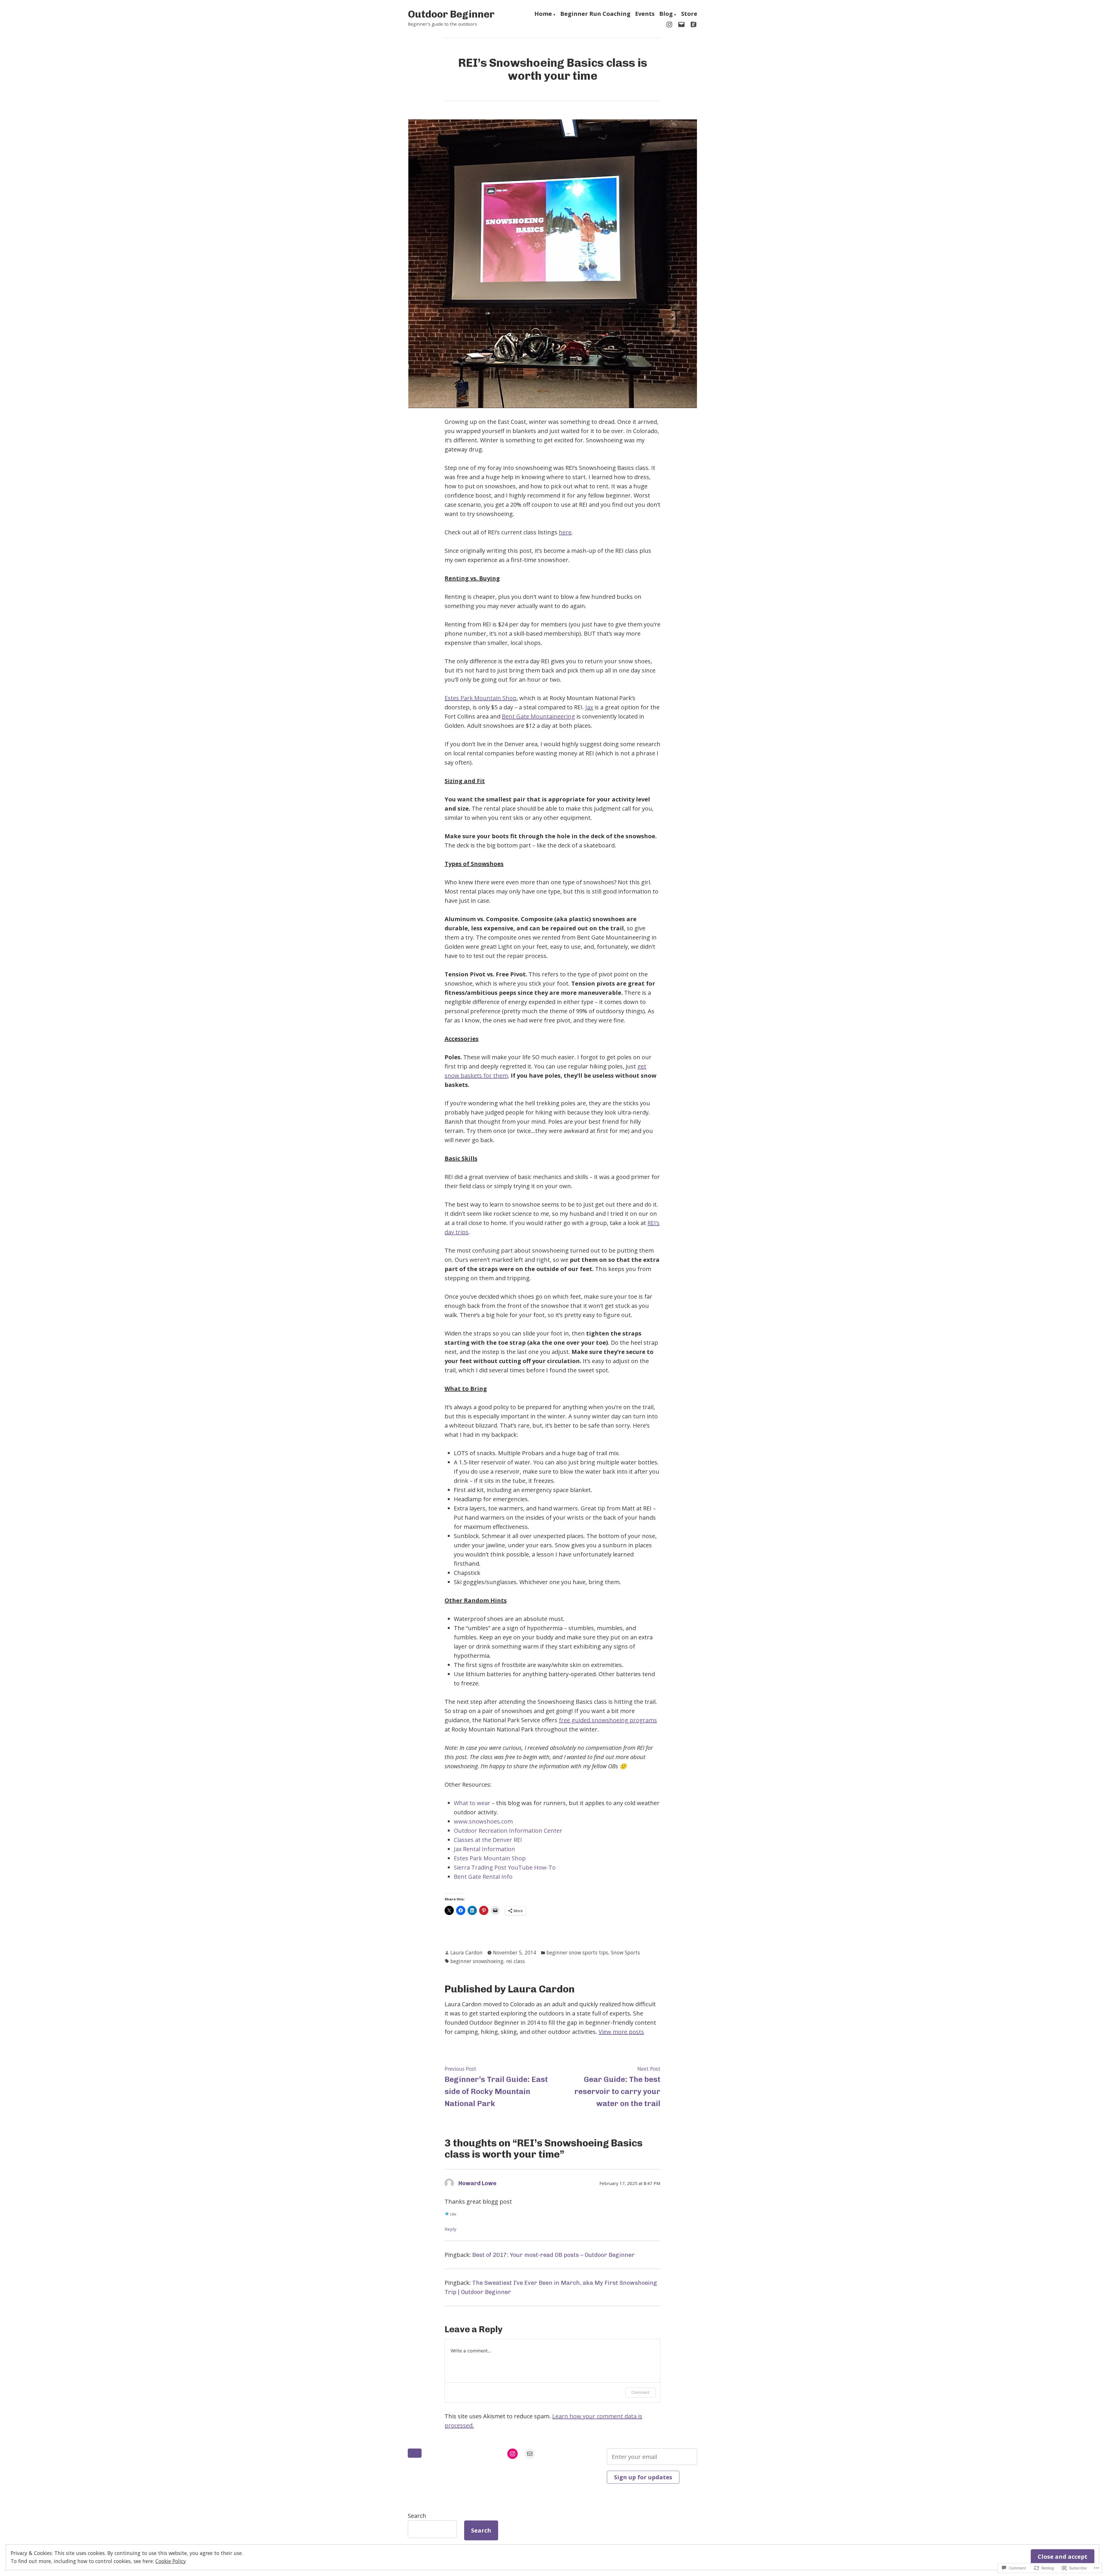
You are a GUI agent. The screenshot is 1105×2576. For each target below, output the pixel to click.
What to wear (473, 1803)
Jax (589, 707)
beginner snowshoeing (477, 1961)
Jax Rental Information (484, 1849)
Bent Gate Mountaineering (538, 716)
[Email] (681, 24)
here (565, 532)
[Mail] (530, 2454)
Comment (640, 2392)
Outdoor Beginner (451, 14)
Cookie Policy (171, 2561)
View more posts (621, 2032)
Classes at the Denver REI (488, 1840)
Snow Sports (625, 1952)
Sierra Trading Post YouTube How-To (505, 1867)
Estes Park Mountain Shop (481, 698)
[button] (415, 2453)
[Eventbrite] (692, 24)
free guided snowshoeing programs (608, 1720)
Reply (450, 2229)
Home (543, 14)
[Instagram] (670, 24)
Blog (666, 14)
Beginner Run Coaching (595, 14)
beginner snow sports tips (577, 1952)
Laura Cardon (466, 1952)
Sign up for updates (643, 2477)
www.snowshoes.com (483, 1821)
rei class (516, 1961)
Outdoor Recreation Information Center (508, 1831)
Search (417, 2516)
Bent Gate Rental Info (483, 1877)
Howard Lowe (477, 2183)
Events (645, 14)
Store (689, 14)
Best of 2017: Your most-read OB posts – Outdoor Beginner (554, 2255)
